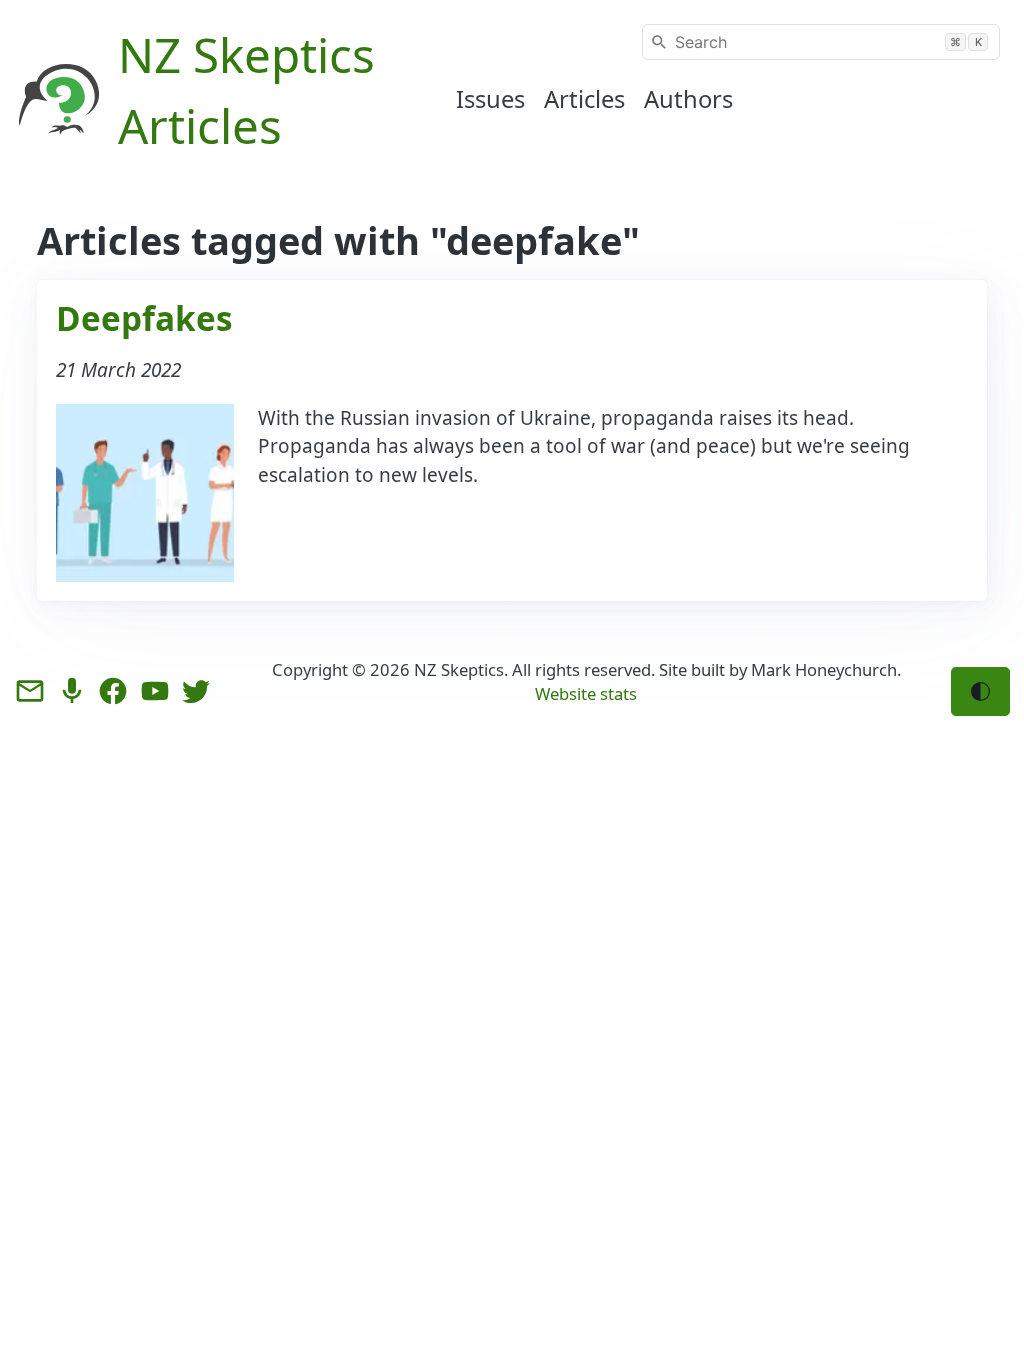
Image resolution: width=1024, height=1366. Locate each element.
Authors (688, 99)
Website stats (586, 693)
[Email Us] (30, 691)
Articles (584, 99)
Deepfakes (144, 318)
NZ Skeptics (459, 669)
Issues (490, 99)
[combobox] (821, 42)
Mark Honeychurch (824, 669)
